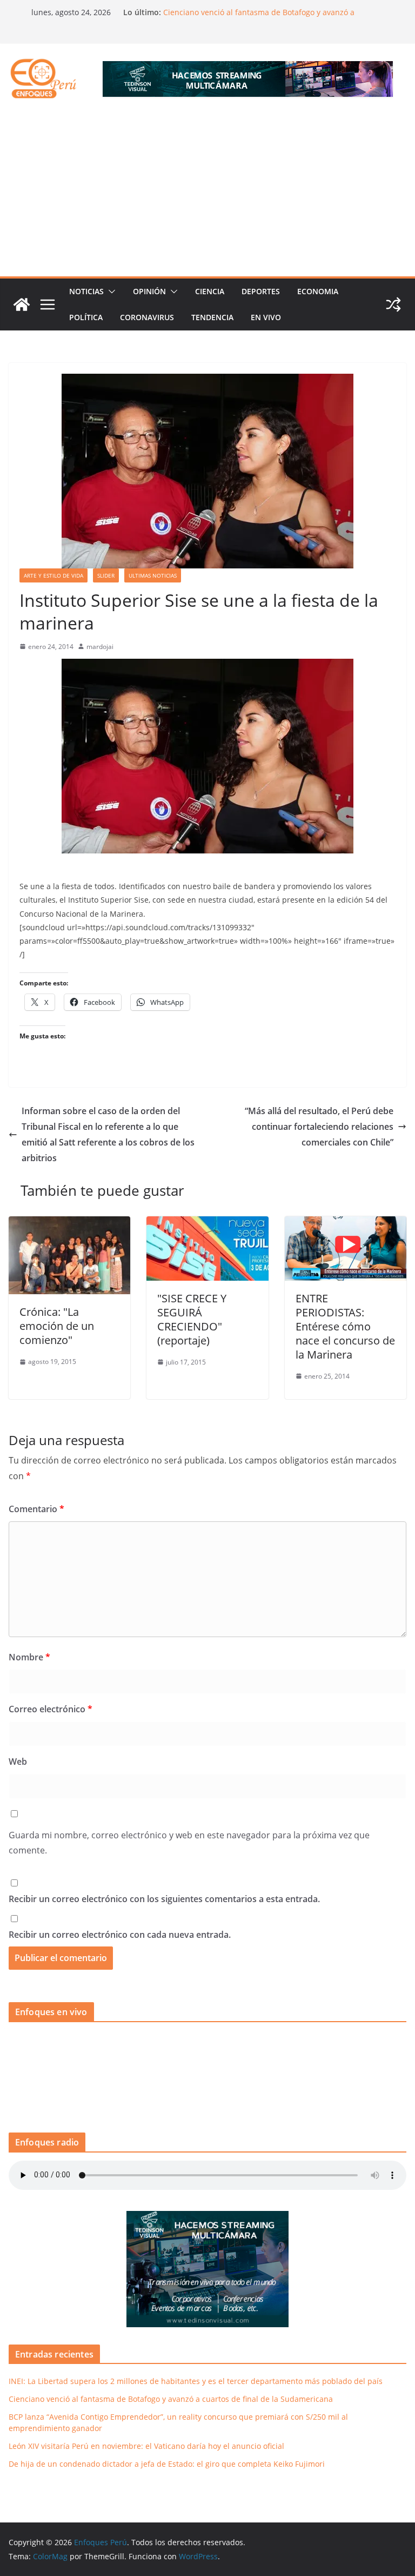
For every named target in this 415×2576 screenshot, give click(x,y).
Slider (106, 575)
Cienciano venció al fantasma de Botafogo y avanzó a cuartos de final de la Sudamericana (259, 18)
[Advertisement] (207, 195)
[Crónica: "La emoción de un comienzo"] (69, 1224)
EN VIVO (266, 317)
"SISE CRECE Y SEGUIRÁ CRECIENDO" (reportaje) (192, 1319)
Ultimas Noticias (153, 575)
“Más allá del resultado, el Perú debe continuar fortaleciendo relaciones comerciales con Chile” (319, 1127)
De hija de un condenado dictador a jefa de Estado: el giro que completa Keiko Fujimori (167, 2464)
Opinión (149, 291)
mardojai (100, 647)
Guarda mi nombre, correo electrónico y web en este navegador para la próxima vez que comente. (189, 1843)
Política (86, 317)
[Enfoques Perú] (22, 304)
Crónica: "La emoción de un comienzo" (57, 1326)
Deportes (261, 291)
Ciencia (210, 291)
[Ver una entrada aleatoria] (393, 304)
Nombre (29, 1657)
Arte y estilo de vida (53, 575)
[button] (110, 292)
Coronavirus (147, 317)
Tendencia (212, 317)
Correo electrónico (51, 1709)
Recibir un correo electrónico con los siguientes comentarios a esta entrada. (164, 1899)
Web (18, 1762)
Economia (318, 291)
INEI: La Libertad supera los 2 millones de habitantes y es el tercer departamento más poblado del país (196, 2381)
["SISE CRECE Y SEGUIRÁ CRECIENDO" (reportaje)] (207, 1224)
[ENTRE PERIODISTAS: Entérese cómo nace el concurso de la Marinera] (346, 1224)
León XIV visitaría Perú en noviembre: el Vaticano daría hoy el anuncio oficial (146, 2446)
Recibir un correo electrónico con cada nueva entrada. (120, 1935)
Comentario (36, 1509)
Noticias (86, 291)
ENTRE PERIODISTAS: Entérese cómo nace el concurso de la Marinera (345, 1326)
